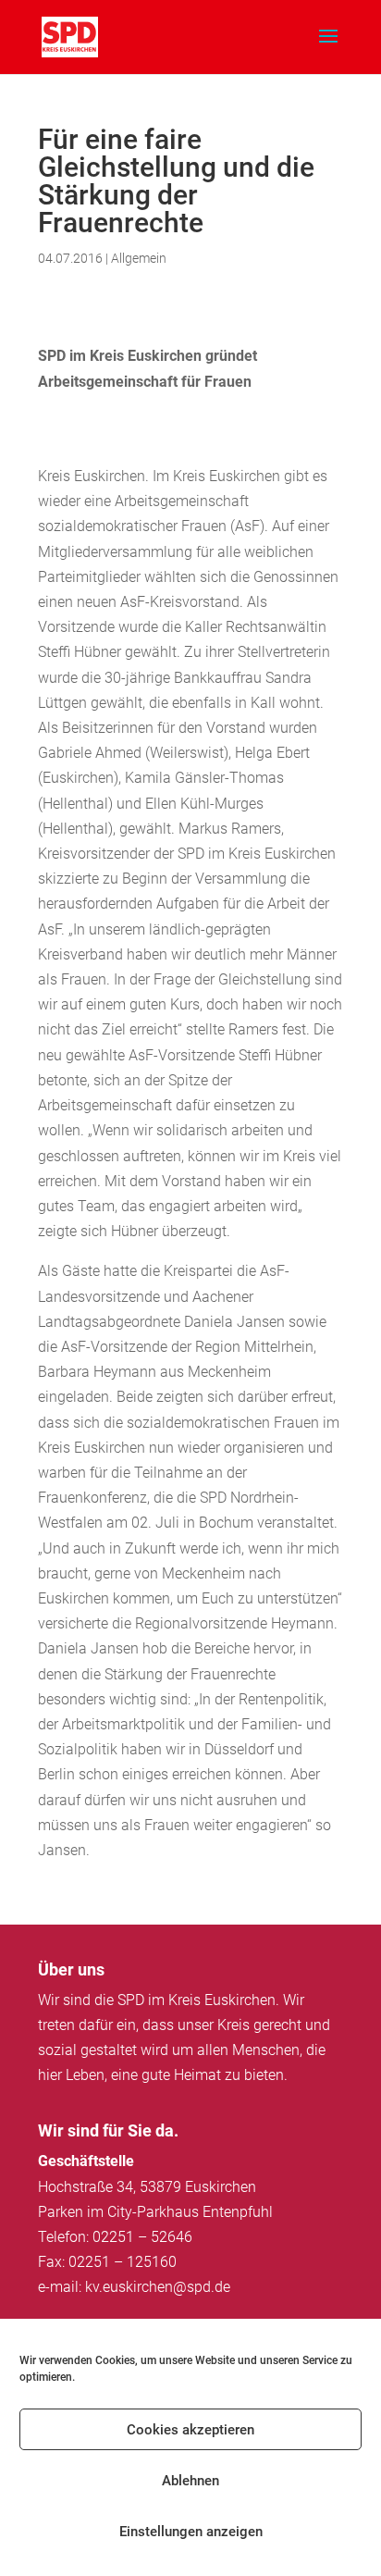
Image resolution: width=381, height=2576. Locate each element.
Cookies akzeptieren (190, 2430)
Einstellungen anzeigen (191, 2532)
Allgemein (139, 258)
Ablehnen (190, 2481)
